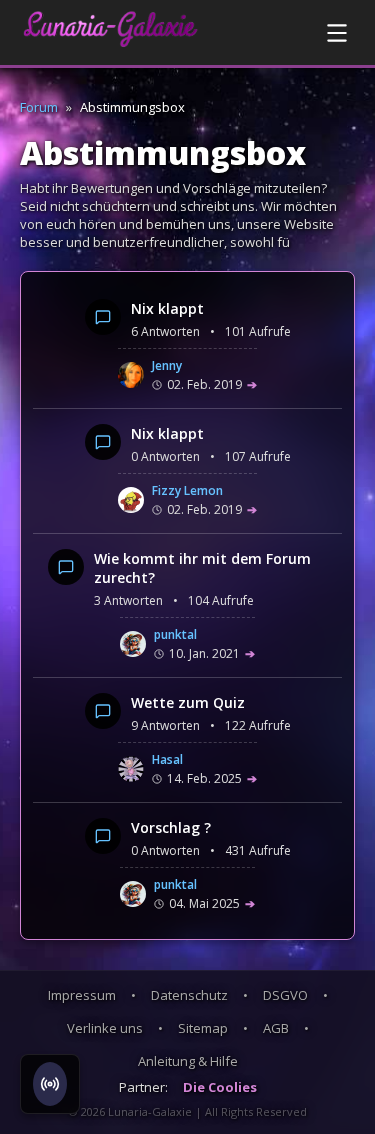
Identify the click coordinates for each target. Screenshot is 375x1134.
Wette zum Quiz (188, 702)
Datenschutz (189, 995)
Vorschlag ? (171, 827)
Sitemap (203, 1028)
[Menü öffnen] (337, 33)
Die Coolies (220, 1087)
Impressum (82, 995)
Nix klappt (167, 308)
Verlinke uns (105, 1028)
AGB (276, 1028)
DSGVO (285, 995)
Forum (39, 107)
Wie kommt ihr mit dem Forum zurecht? (202, 568)
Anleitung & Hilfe (188, 1061)
